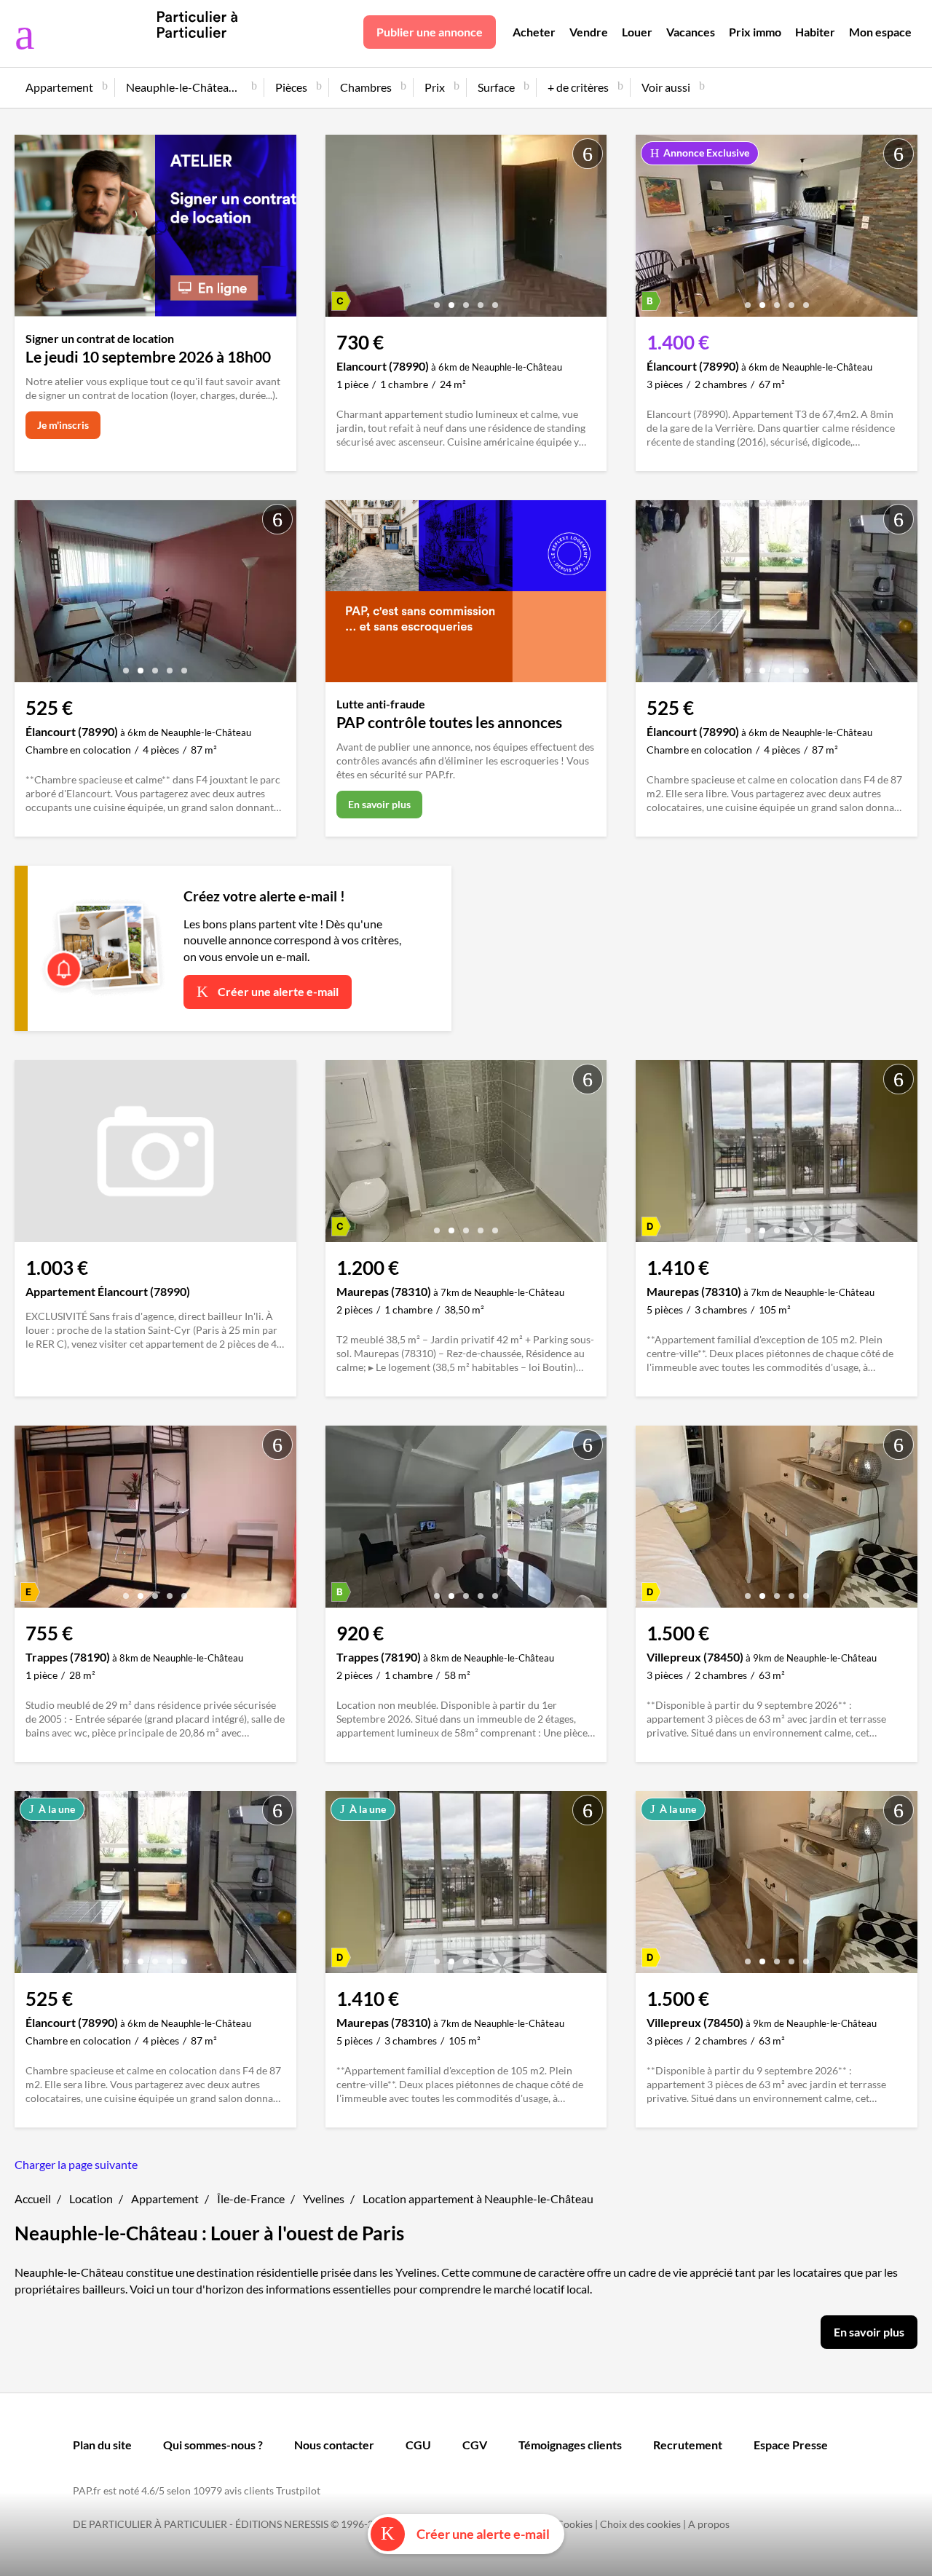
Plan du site (102, 2445)
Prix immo (755, 32)
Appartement (165, 2198)
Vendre (589, 32)
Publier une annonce (430, 32)
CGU (418, 2445)
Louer (637, 32)
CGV (475, 2445)
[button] (437, 300)
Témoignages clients (570, 2445)
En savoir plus (379, 804)
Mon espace (880, 32)
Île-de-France (251, 2198)
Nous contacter (334, 2445)
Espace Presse (791, 2445)
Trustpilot (298, 2490)
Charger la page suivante (76, 2164)
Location (91, 2198)
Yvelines (324, 2198)
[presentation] (340, 229)
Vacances (691, 32)
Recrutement (688, 2445)
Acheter (534, 32)
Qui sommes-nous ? (213, 2445)
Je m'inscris (63, 425)
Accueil (33, 2198)
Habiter (815, 32)
